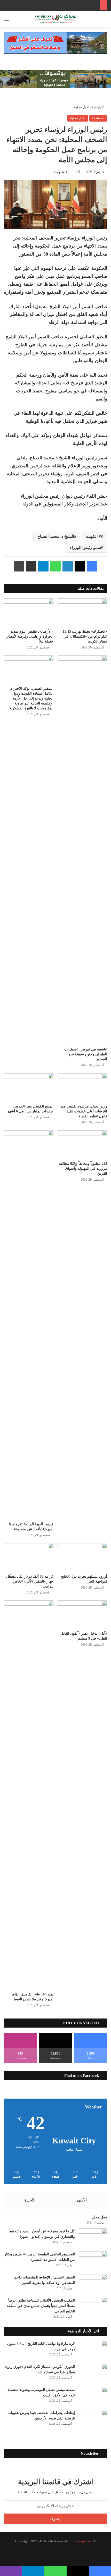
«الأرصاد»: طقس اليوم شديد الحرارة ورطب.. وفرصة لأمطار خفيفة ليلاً (30, 636)
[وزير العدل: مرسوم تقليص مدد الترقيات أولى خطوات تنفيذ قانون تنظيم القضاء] (82, 1087)
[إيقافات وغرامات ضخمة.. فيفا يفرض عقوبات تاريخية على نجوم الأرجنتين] (93, 2420)
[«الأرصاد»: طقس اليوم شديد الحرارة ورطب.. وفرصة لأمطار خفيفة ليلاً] (29, 612)
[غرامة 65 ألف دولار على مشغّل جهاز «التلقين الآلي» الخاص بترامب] (29, 1557)
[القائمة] (6, 21)
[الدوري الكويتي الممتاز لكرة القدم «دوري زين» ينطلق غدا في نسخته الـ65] (93, 2374)
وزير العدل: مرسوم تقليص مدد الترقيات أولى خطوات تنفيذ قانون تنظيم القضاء (84, 1111)
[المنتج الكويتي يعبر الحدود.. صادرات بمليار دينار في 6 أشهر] (29, 1087)
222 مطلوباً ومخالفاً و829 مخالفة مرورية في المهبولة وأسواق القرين (83, 1169)
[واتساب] (55, 566)
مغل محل (100, 2217)
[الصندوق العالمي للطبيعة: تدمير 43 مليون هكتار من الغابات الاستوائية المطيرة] (93, 2261)
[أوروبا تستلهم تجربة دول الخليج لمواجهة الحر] (82, 1557)
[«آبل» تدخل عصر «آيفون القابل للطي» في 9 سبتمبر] (82, 1614)
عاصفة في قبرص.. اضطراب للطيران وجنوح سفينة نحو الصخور (86, 1054)
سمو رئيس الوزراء (85, 548)
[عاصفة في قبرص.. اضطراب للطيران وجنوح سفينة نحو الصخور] (82, 850)
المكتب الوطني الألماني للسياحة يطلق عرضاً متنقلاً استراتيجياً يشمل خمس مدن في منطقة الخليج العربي (41, 2306)
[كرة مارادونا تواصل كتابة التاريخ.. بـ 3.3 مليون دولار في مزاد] (93, 2351)
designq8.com (83, 2541)
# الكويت (93, 536)
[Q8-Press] (55, 19)
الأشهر (81, 2200)
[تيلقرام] (43, 566)
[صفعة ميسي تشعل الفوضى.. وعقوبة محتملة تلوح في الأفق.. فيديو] (93, 2397)
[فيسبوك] (92, 566)
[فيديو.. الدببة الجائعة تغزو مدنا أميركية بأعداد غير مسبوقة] (29, 1325)
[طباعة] (19, 566)
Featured (98, 118)
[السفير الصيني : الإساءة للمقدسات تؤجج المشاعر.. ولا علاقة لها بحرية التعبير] (93, 2284)
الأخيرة (30, 2200)
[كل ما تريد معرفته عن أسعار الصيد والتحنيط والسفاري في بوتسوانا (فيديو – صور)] (93, 2238)
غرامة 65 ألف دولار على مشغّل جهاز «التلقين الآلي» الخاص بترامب (30, 1581)
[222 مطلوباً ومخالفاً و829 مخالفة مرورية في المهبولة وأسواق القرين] (82, 1144)
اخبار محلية (82, 107)
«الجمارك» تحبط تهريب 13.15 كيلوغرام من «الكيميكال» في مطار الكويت (85, 636)
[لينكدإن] (68, 566)
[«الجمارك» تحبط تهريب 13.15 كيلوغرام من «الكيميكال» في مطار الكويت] (82, 612)
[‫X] (80, 566)
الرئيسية (98, 107)
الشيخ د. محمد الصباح (56, 536)
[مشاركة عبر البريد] (31, 566)
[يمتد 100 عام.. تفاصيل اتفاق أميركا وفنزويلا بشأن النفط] (29, 1795)
